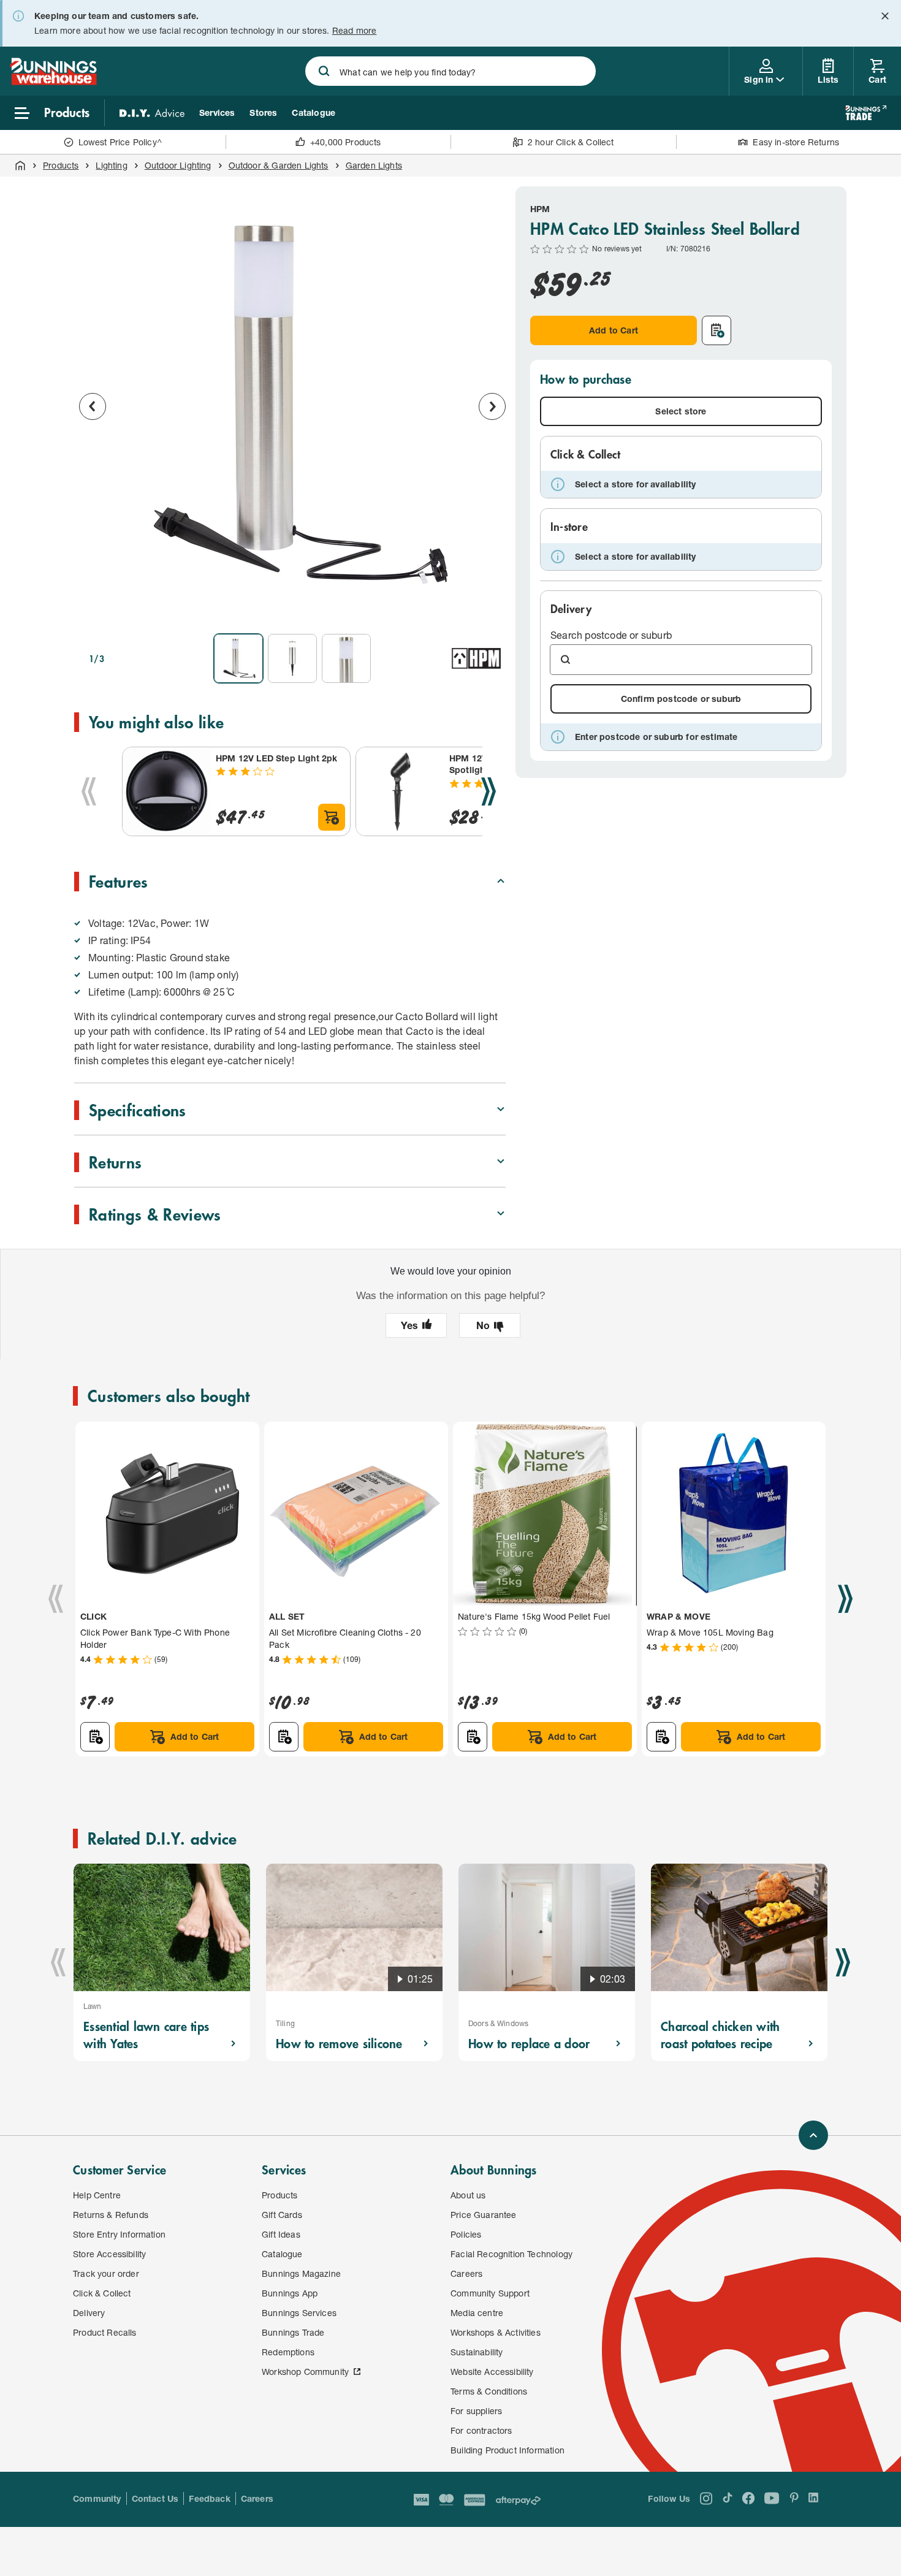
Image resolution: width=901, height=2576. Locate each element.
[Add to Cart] (332, 817)
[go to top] (813, 2135)
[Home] (20, 166)
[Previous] (89, 791)
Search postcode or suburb (611, 635)
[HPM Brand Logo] (476, 658)
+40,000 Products (346, 142)
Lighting (111, 165)
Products (61, 165)
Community (97, 2498)
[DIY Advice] (152, 113)
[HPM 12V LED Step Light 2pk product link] (167, 791)
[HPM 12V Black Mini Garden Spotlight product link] (400, 791)
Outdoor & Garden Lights (279, 165)
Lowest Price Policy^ (120, 142)
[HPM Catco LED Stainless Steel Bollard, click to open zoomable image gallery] (292, 405)
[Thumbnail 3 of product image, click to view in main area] (346, 658)
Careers (257, 2498)
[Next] (489, 791)
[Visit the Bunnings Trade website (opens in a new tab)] (866, 113)
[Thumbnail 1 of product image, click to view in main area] (238, 658)
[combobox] (450, 71)
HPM (540, 209)
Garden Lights (374, 165)
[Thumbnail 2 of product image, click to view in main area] (292, 658)
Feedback (209, 2498)
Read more (355, 30)
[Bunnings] (53, 81)
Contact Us (155, 2498)
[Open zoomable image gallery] (491, 607)
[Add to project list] (717, 330)
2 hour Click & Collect (571, 142)
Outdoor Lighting (178, 165)
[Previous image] (93, 406)
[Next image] (492, 406)
